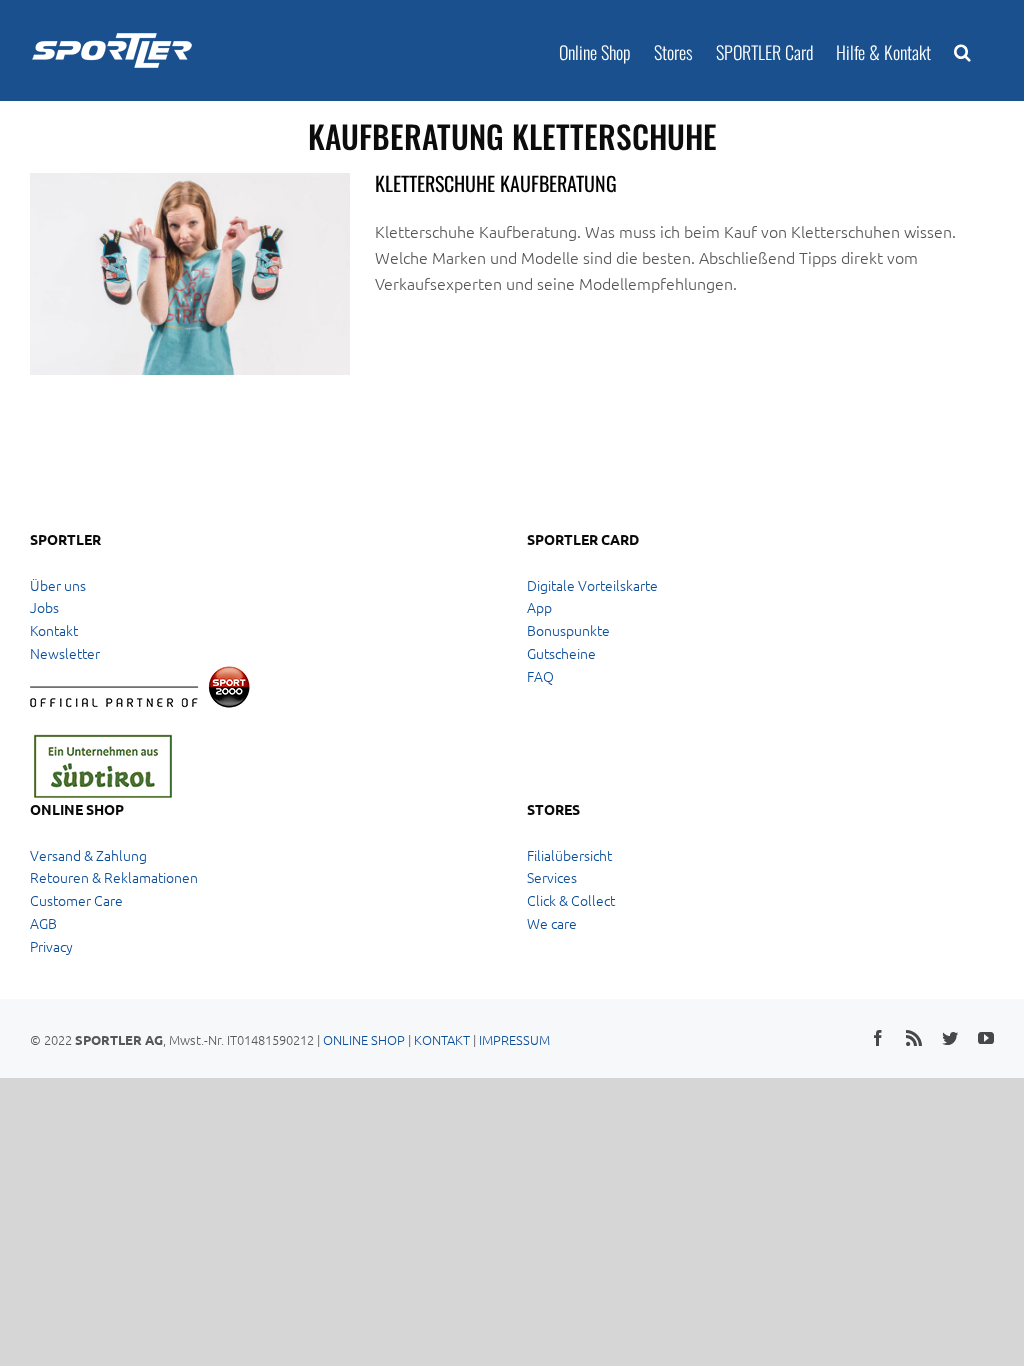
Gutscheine (561, 653)
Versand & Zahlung (88, 855)
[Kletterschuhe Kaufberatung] (190, 274)
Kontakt (54, 630)
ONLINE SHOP (364, 1039)
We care (552, 923)
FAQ (540, 676)
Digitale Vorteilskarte (592, 585)
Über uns (58, 585)
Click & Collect (571, 900)
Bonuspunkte (568, 630)
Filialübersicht (569, 855)
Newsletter (65, 653)
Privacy (51, 946)
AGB (43, 923)
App (539, 607)
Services (552, 877)
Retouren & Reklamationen (114, 877)
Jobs (44, 607)
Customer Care (76, 900)
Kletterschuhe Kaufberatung (496, 183)
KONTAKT (442, 1039)
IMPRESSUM (514, 1039)
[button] (962, 50)
